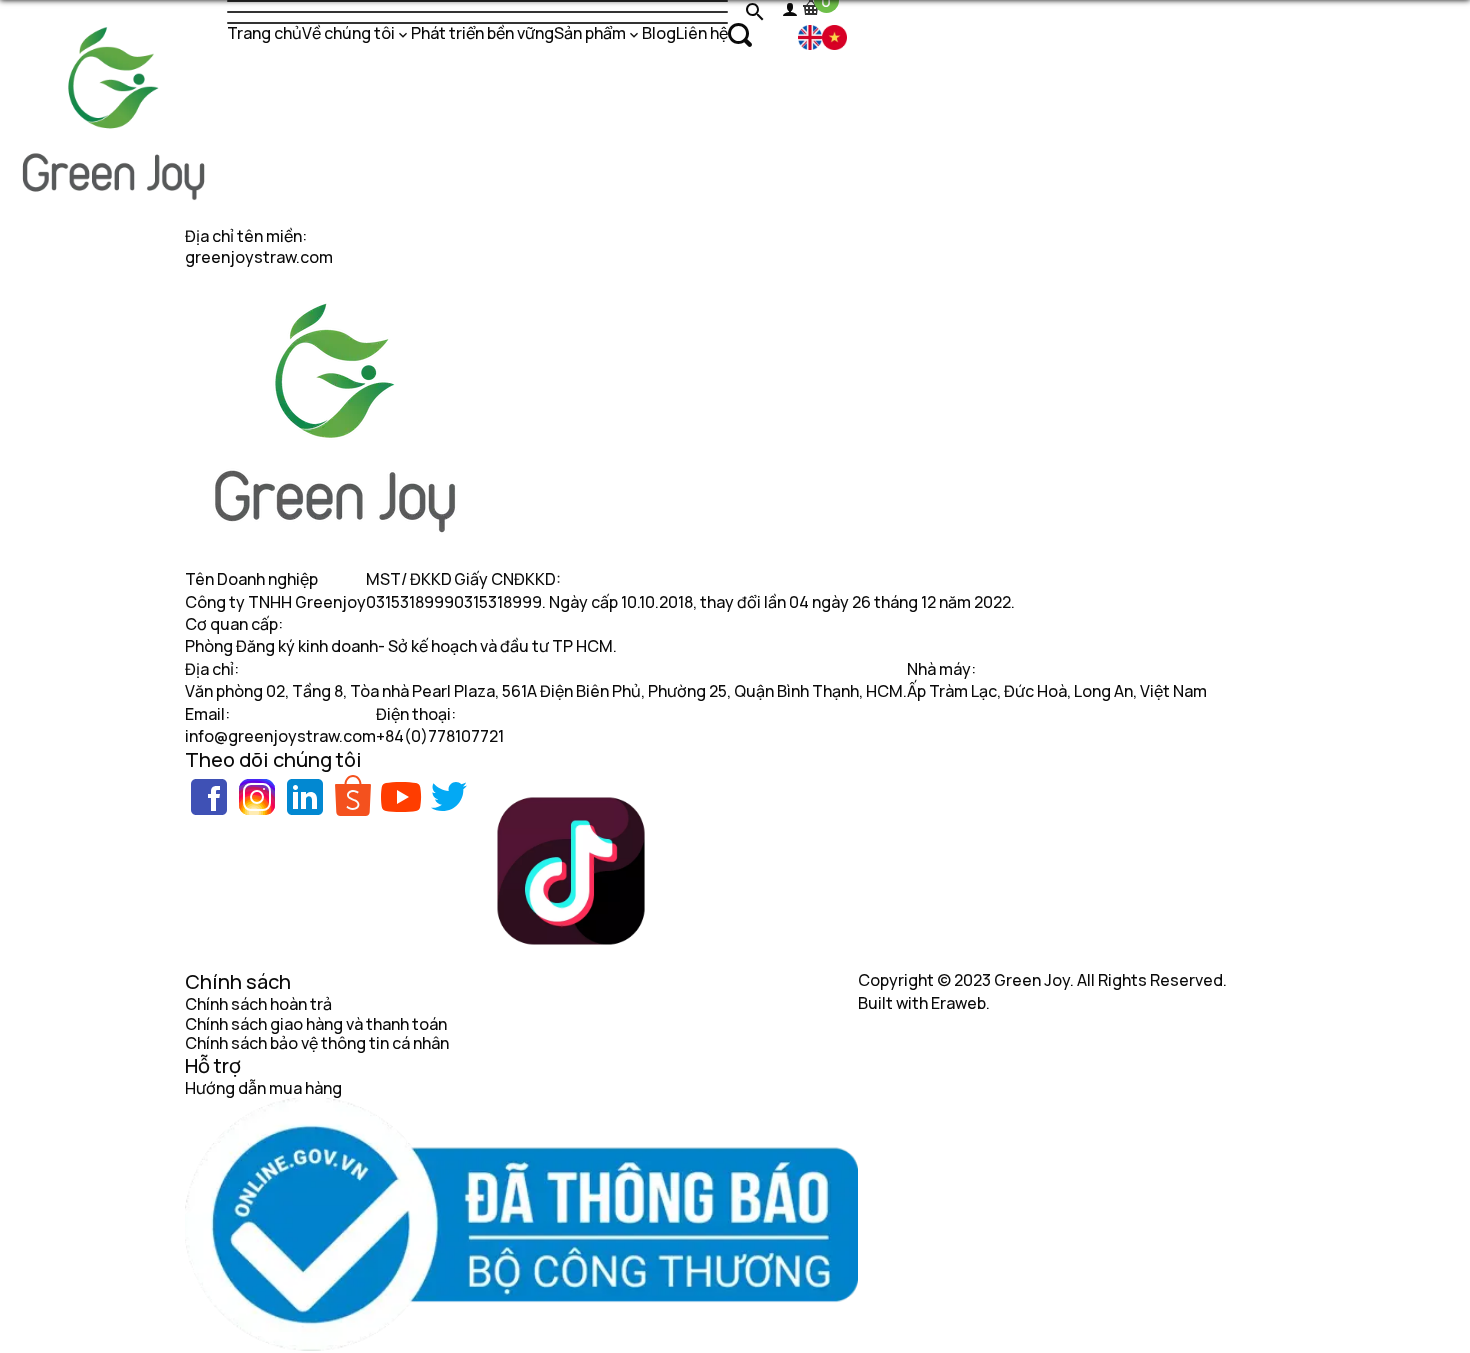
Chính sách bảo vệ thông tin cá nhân (317, 1043)
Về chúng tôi (348, 33)
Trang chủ (264, 33)
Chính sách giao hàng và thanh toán (316, 1024)
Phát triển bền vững (482, 33)
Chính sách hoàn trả (258, 1004)
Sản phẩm (590, 33)
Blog (659, 33)
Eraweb (958, 1003)
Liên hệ (702, 33)
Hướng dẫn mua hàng (263, 1088)
